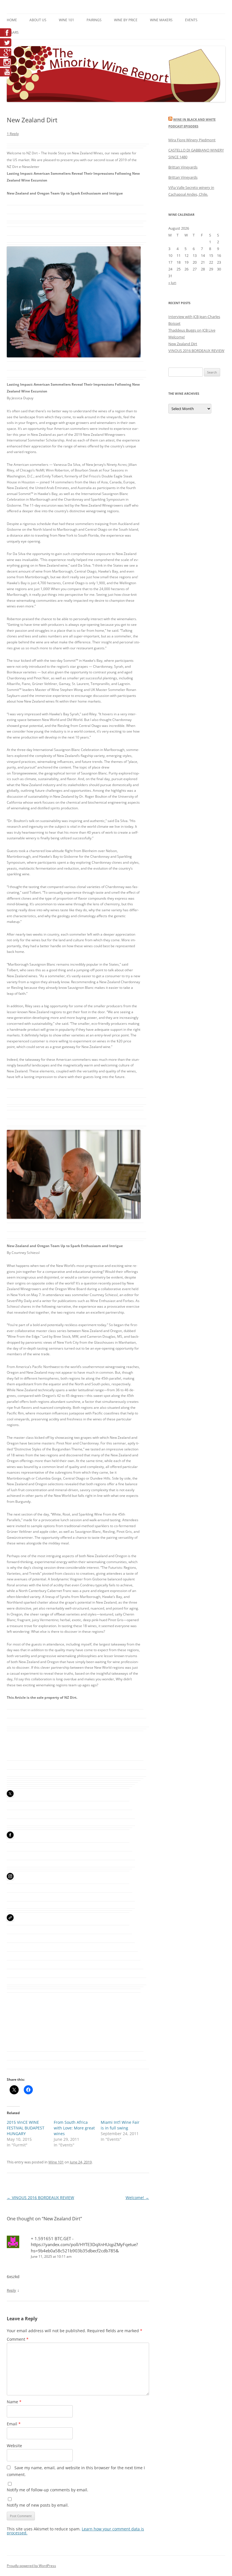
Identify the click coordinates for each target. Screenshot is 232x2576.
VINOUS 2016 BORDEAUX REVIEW (40, 2198)
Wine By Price (126, 20)
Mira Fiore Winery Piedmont (192, 140)
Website (14, 2446)
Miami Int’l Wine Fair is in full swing (120, 2125)
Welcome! (137, 2198)
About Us (38, 20)
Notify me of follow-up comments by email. (48, 2490)
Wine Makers (161, 20)
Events (191, 20)
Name (14, 2402)
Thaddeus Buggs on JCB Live (192, 330)
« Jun (172, 283)
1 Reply (13, 134)
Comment (18, 2339)
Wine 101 (66, 20)
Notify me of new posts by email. (38, 2505)
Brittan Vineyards (183, 167)
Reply (11, 2290)
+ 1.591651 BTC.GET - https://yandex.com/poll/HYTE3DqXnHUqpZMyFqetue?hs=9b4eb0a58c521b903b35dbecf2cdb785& (84, 2245)
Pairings (94, 20)
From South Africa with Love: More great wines (74, 2128)
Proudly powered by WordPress (31, 2566)
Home (12, 20)
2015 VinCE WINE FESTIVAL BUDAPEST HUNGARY (26, 2128)
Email (14, 2424)
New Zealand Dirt (183, 344)
